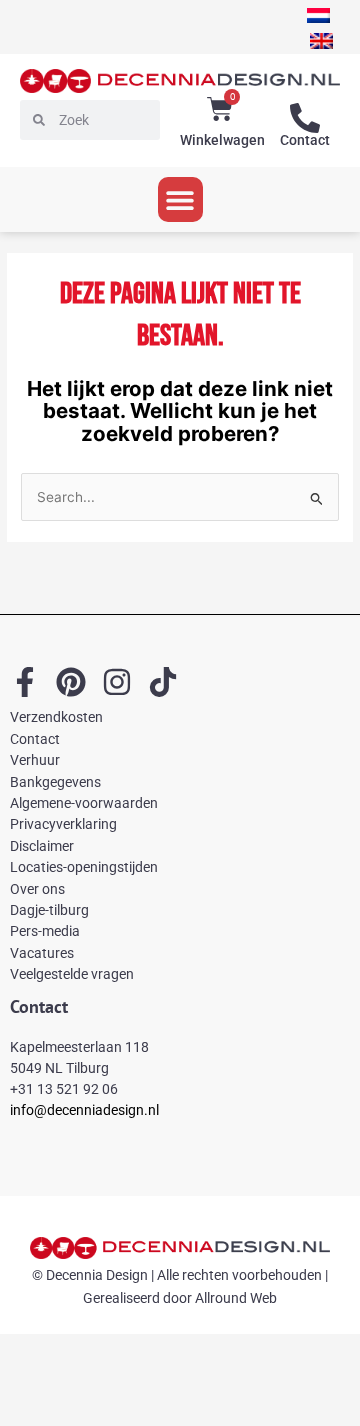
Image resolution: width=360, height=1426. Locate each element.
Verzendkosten (56, 717)
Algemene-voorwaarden (84, 803)
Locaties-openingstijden (84, 867)
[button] (180, 199)
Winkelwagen (222, 140)
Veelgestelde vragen (72, 974)
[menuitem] (318, 15)
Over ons (37, 889)
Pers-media (45, 931)
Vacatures (42, 953)
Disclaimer (42, 846)
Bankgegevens (55, 782)
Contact (305, 140)
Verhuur (35, 760)
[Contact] (305, 118)
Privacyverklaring (63, 824)
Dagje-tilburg (49, 910)
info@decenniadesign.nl (84, 1110)
